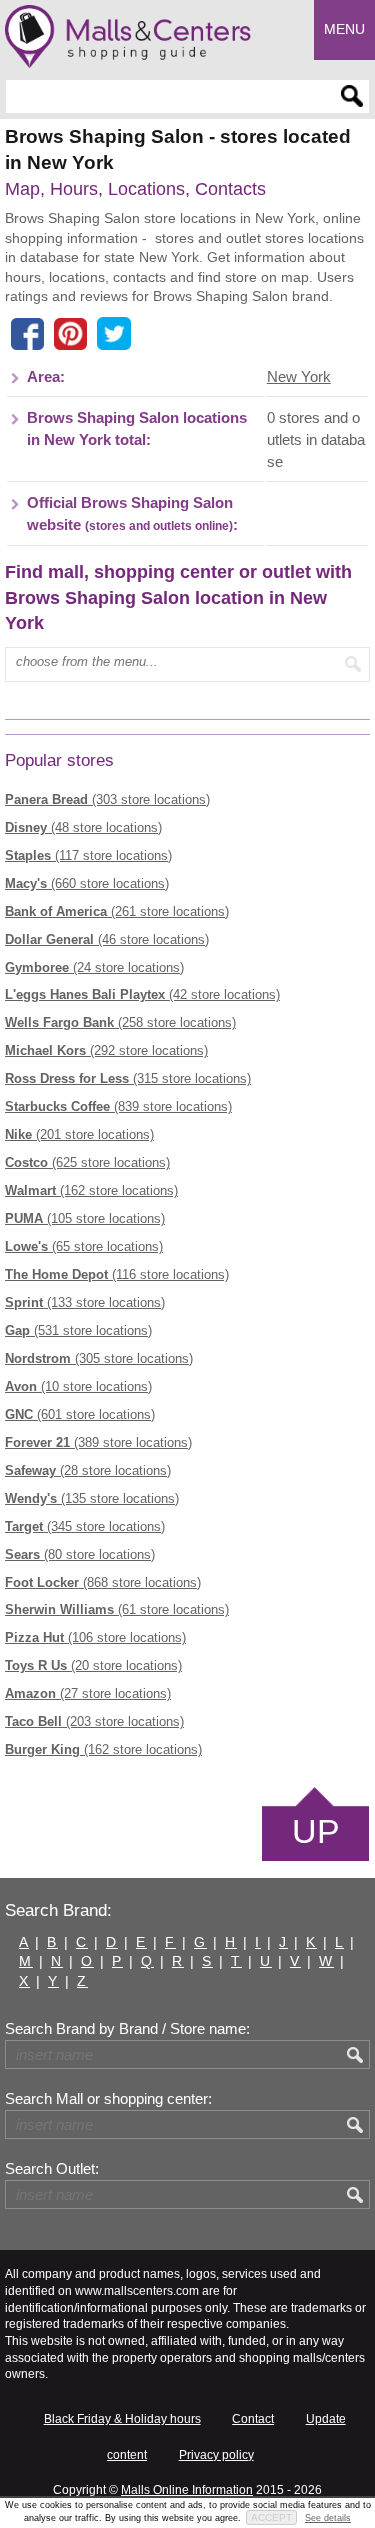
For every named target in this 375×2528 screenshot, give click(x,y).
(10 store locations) (78, 1386)
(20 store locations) (93, 1665)
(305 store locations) (99, 1358)
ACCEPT (271, 2517)
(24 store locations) (94, 967)
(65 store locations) (84, 1246)
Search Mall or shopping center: (108, 2099)
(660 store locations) (87, 883)
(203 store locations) (94, 1721)
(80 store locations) (80, 1554)
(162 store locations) (91, 1190)
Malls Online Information (187, 2490)
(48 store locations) (83, 827)
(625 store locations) (87, 1162)
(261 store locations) (117, 911)
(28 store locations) (88, 1470)
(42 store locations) (142, 994)
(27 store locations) (88, 1693)
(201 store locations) (79, 1134)
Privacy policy (216, 2455)
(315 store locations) (128, 1078)
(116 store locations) (117, 1274)
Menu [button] (344, 29)
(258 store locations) (120, 1022)
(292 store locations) (106, 1050)
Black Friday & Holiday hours (122, 2419)
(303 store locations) (107, 799)
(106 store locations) (95, 1637)
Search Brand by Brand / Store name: (127, 2029)
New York (299, 377)
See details (328, 2518)
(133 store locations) (85, 1302)
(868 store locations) (103, 1582)
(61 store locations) (117, 1609)
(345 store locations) (85, 1526)
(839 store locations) (118, 1106)
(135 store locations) (92, 1498)
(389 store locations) (98, 1442)
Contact (253, 2419)
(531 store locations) (78, 1330)
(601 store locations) (80, 1414)
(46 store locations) (107, 939)
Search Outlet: (52, 2169)
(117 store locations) (88, 855)
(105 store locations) (85, 1218)
